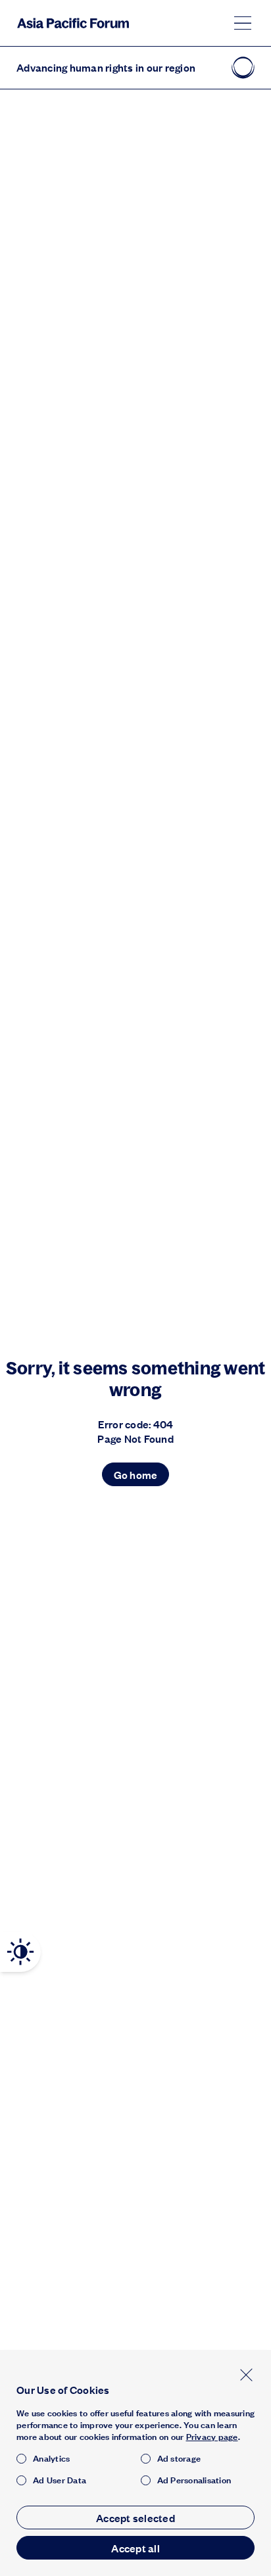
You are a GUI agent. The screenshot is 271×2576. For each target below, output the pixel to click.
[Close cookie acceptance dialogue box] (246, 2375)
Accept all (135, 2548)
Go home (136, 1475)
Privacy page (212, 2437)
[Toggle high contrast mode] (20, 1952)
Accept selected (135, 2518)
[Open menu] (243, 23)
